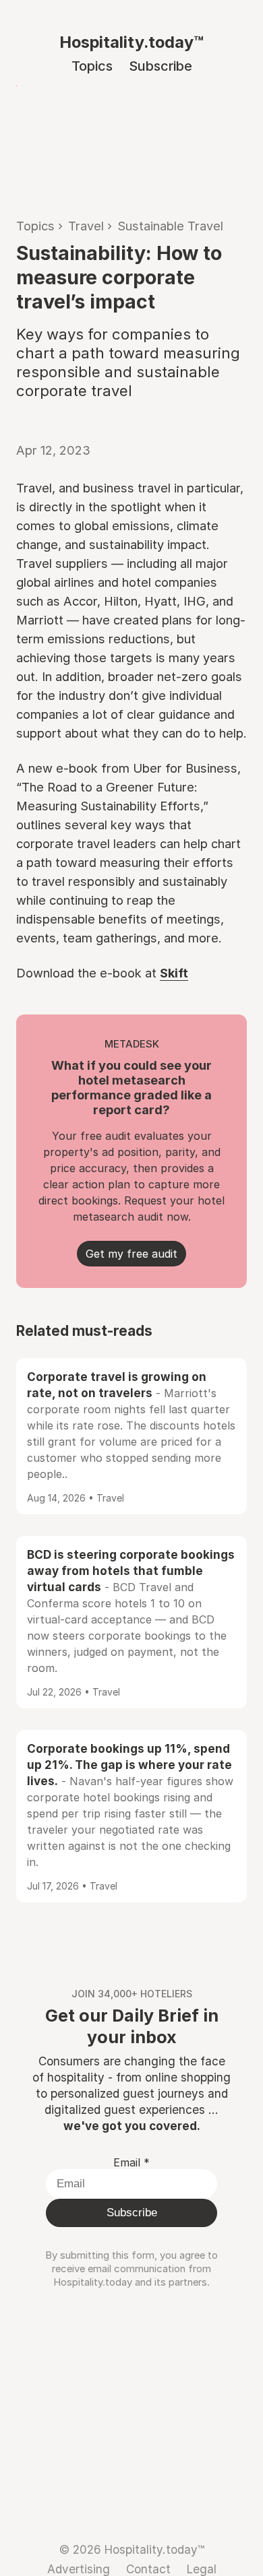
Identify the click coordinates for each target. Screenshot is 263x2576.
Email (131, 2162)
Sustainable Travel (170, 226)
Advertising (79, 2569)
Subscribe (160, 66)
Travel (86, 226)
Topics (92, 66)
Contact (148, 2569)
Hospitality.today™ (131, 42)
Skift (174, 973)
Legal (202, 2569)
